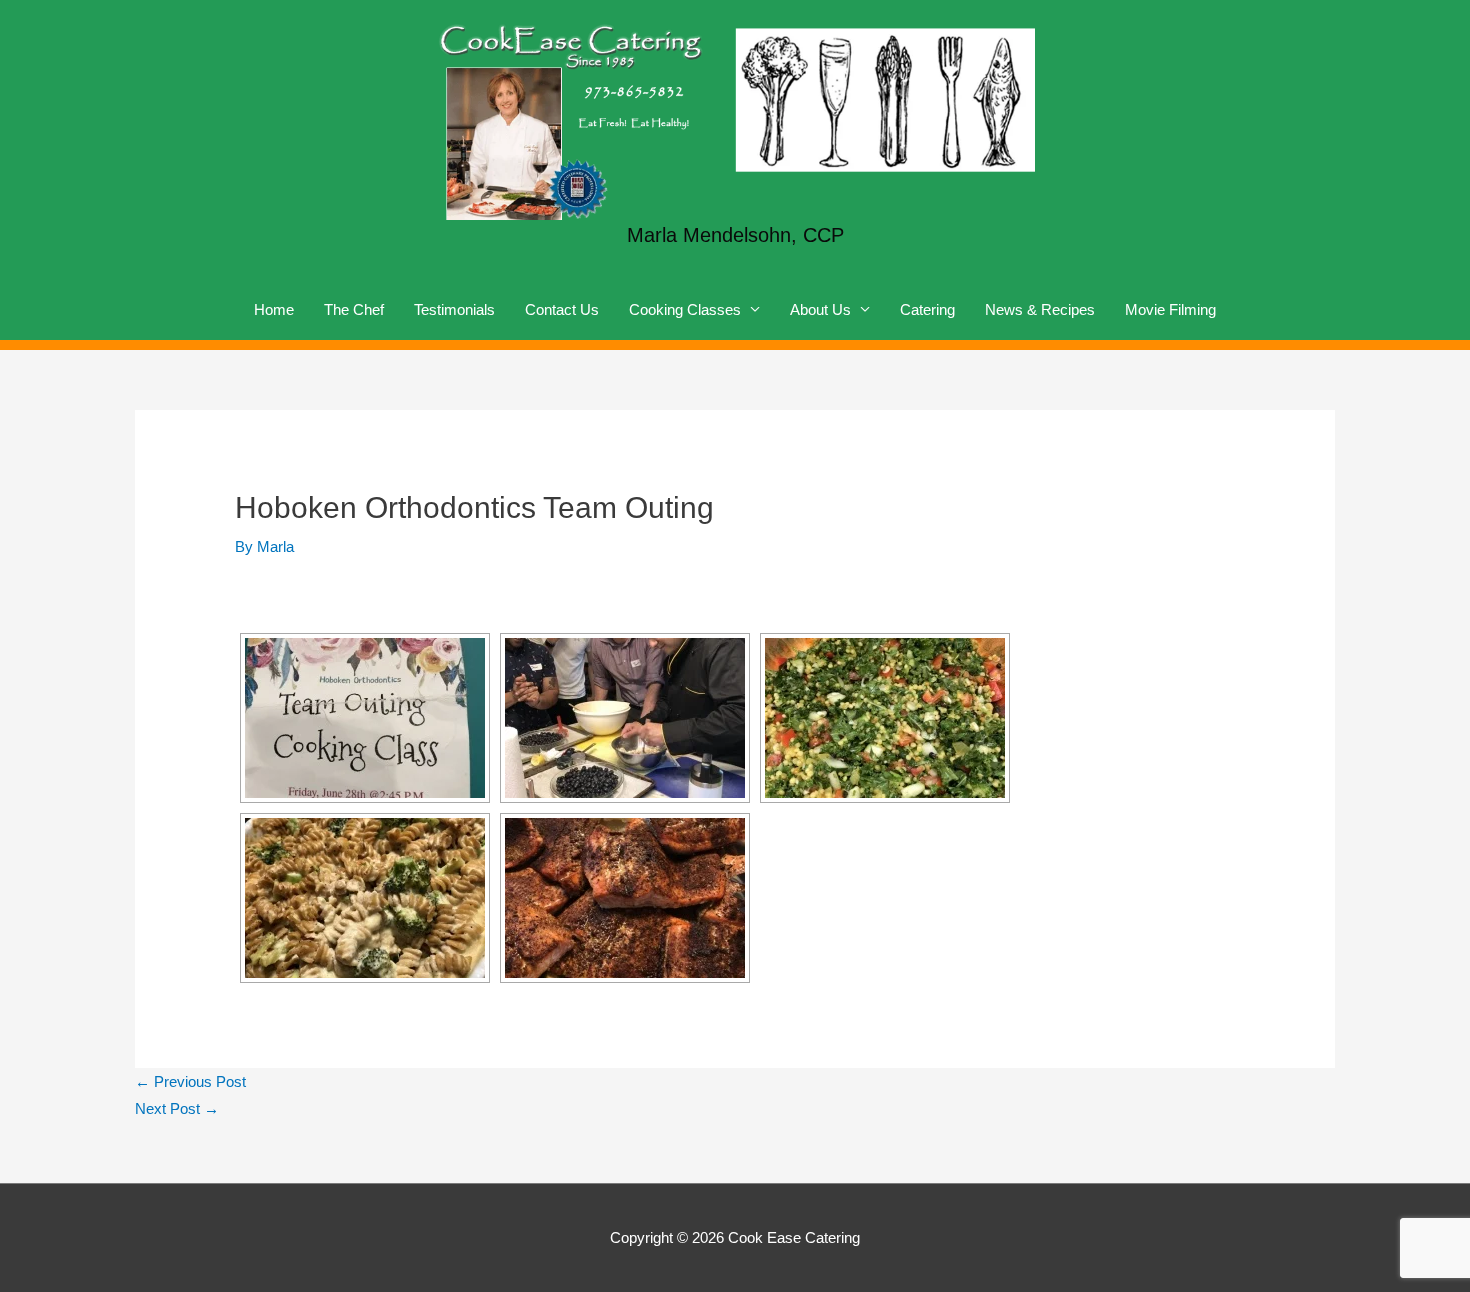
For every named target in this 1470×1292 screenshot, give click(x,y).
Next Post (177, 1108)
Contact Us (562, 309)
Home (274, 309)
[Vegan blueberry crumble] (625, 718)
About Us (820, 309)
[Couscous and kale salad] (885, 718)
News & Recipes (1040, 309)
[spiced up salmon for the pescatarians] (625, 898)
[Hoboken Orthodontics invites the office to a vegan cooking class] (365, 718)
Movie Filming (1170, 309)
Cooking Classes (685, 309)
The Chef (354, 309)
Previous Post (190, 1081)
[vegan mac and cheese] (365, 898)
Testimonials (454, 309)
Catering (927, 309)
